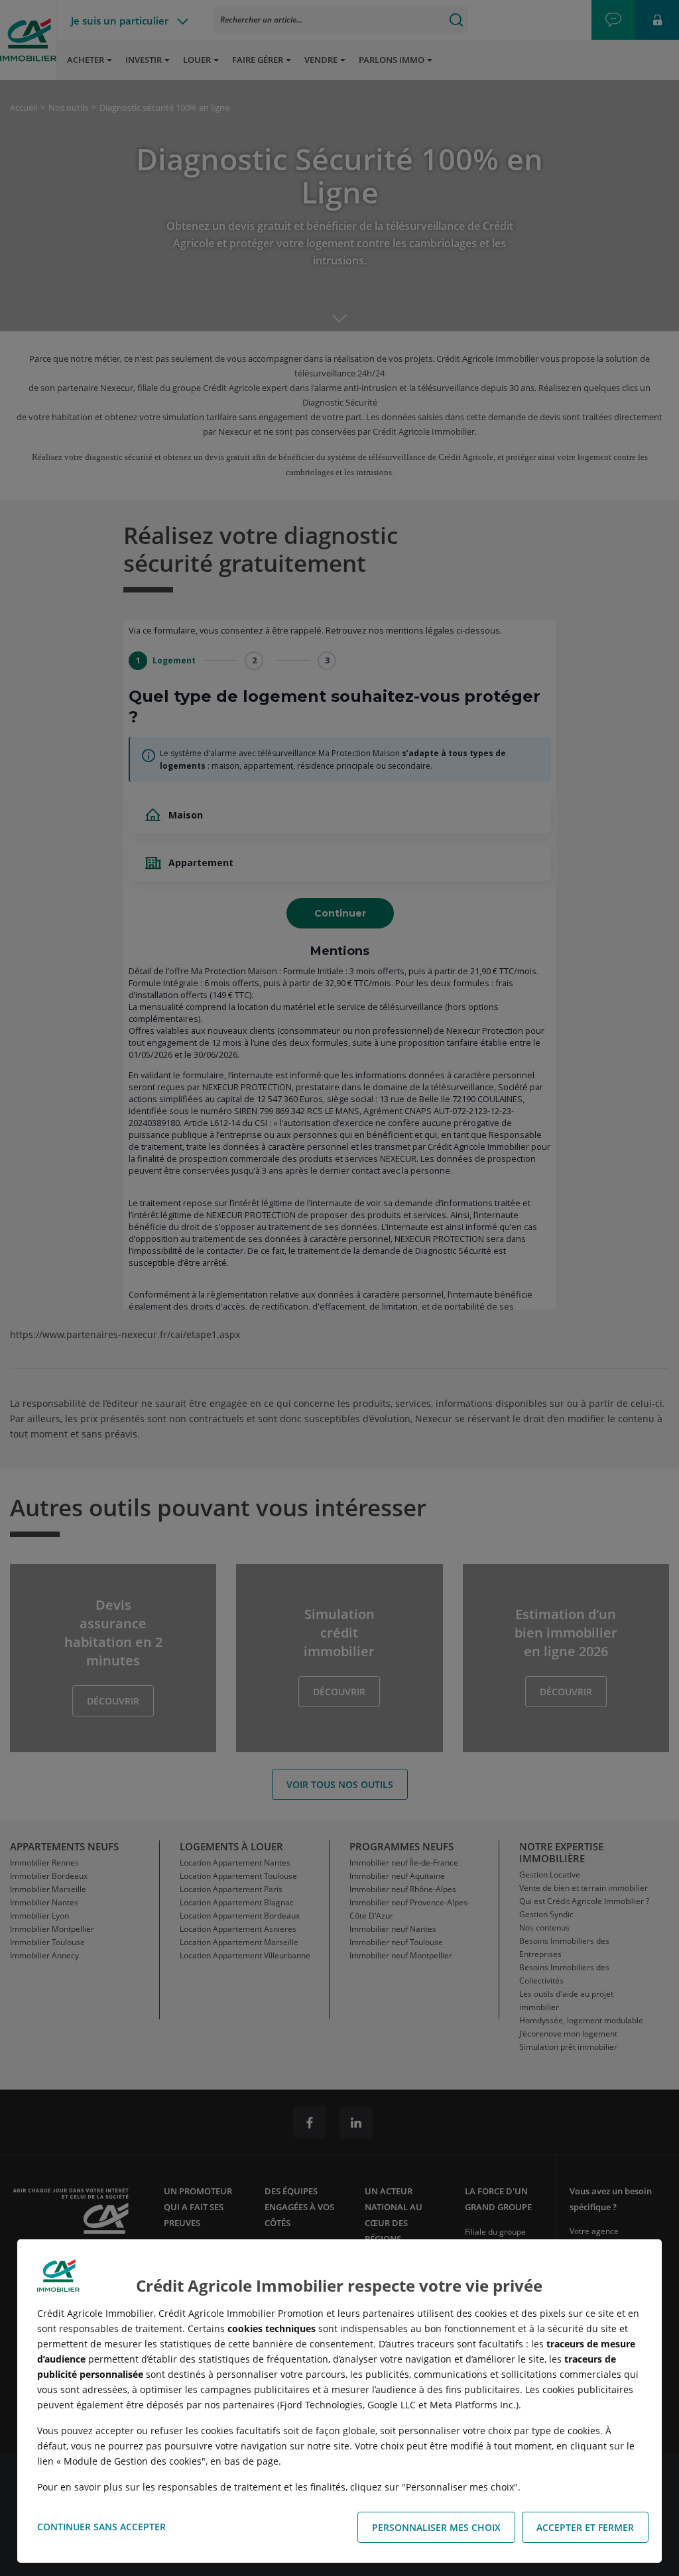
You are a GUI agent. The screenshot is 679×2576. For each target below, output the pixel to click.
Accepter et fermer (585, 2527)
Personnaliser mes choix (436, 2527)
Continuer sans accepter (101, 2527)
